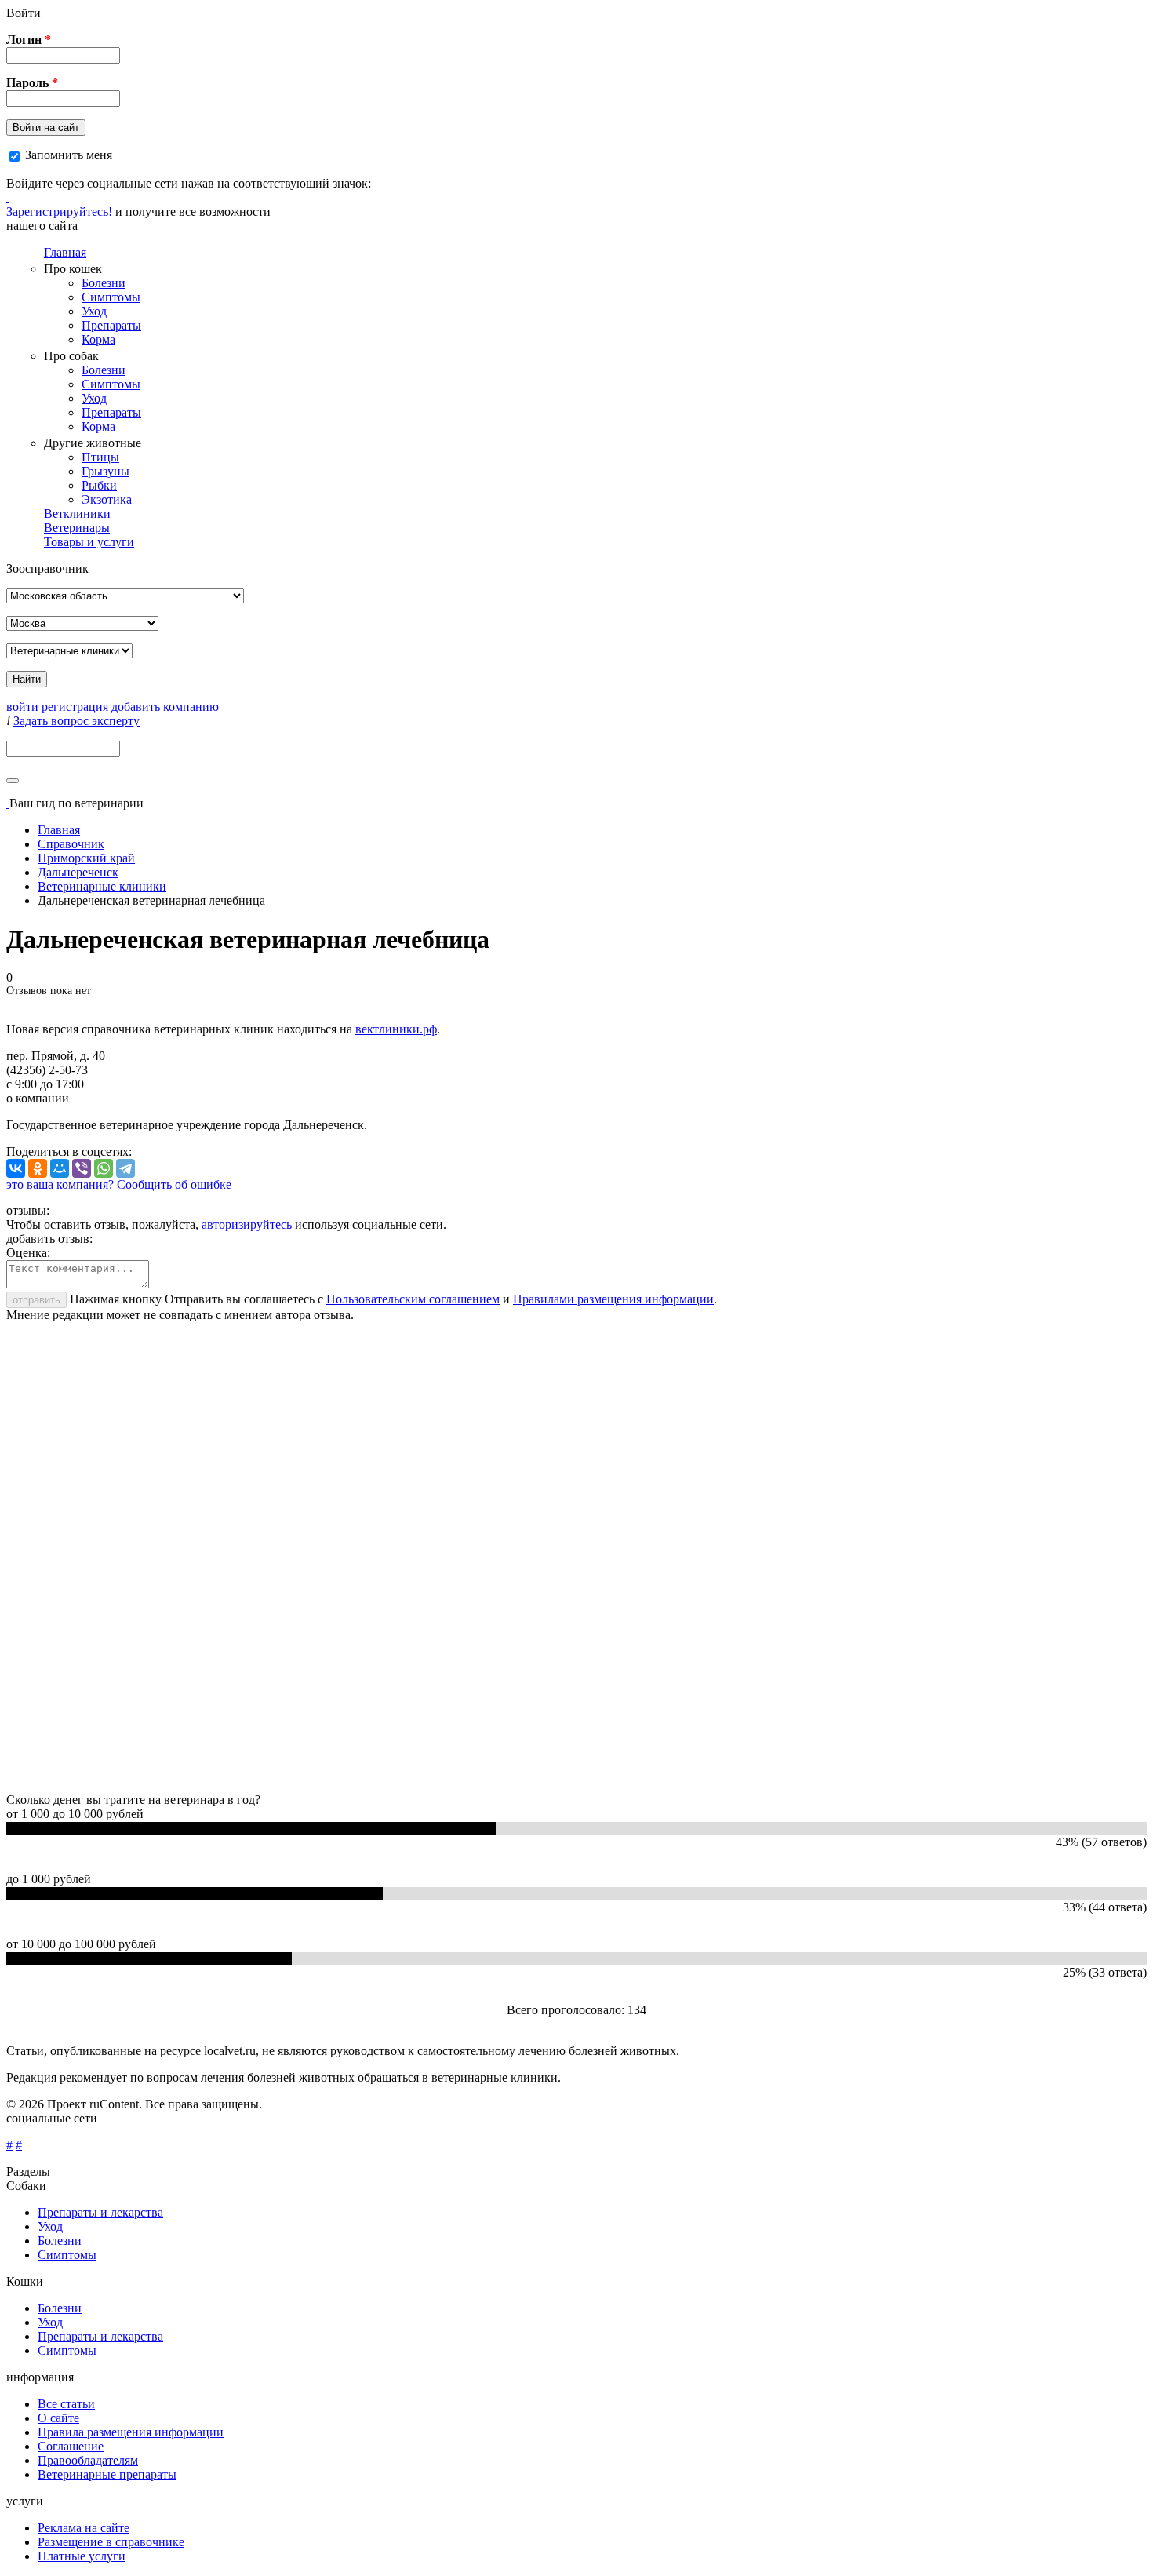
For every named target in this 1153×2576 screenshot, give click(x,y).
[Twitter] (8, 197)
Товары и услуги (89, 542)
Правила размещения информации (131, 2432)
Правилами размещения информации (613, 1299)
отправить (36, 1300)
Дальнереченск (78, 872)
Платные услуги (82, 2556)
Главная (65, 252)
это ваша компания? (60, 1184)
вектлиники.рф (396, 1029)
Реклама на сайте (84, 2528)
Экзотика (107, 499)
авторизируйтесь (247, 1224)
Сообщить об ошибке (174, 1184)
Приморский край (86, 858)
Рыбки (99, 485)
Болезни (104, 283)
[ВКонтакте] (16, 1168)
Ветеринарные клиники (102, 886)
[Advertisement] (477, 1558)
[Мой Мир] (60, 1168)
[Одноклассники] (38, 1168)
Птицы (100, 457)
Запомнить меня (69, 155)
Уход (94, 311)
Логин (29, 40)
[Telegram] (125, 1168)
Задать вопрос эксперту (76, 721)
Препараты (111, 325)
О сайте (58, 2418)
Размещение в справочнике (111, 2542)
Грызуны (105, 471)
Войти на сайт (46, 128)
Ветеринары (77, 528)
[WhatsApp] (104, 1168)
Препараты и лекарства (100, 2212)
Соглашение (71, 2446)
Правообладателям (88, 2460)
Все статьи (66, 2404)
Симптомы (111, 297)
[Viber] (82, 1168)
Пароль (32, 83)
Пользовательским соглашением (413, 1299)
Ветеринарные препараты (107, 2474)
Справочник (71, 844)
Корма (98, 339)
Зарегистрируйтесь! (59, 211)
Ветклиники (77, 514)
